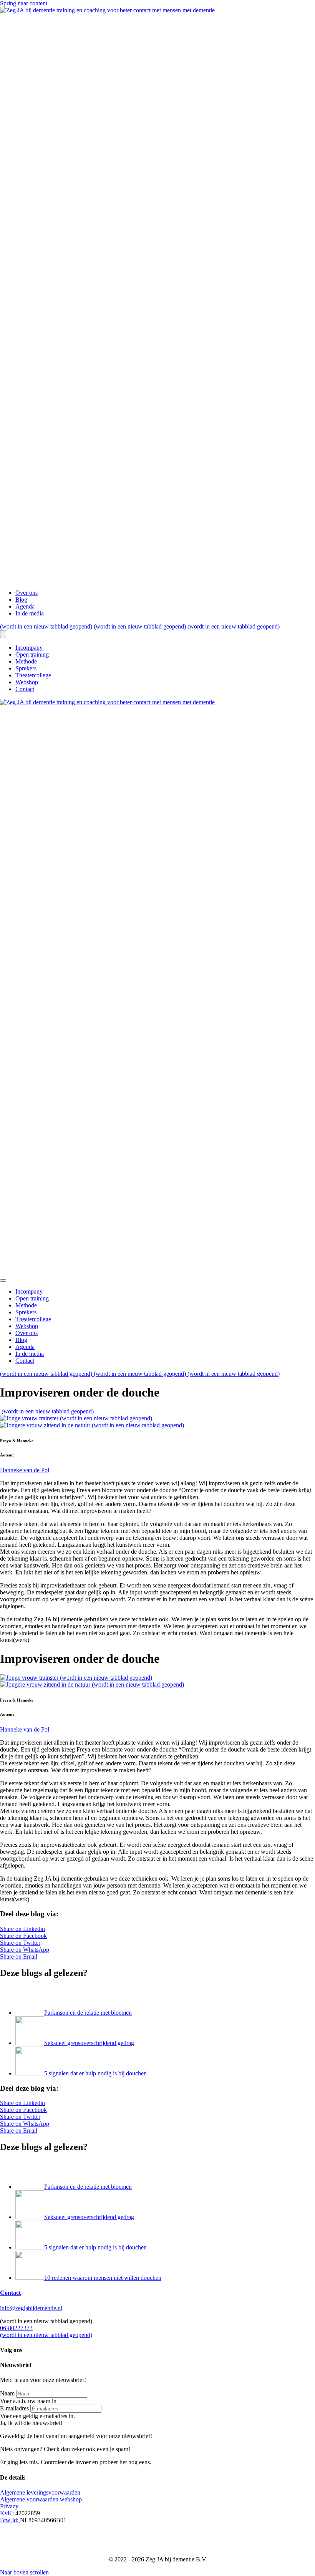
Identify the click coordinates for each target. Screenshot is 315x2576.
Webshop (27, 682)
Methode (26, 661)
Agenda (25, 606)
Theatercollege (33, 675)
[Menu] (3, 634)
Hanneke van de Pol (25, 1470)
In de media (30, 613)
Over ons (27, 593)
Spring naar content (24, 3)
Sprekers (26, 668)
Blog (21, 600)
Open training (32, 654)
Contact (25, 689)
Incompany (29, 648)
